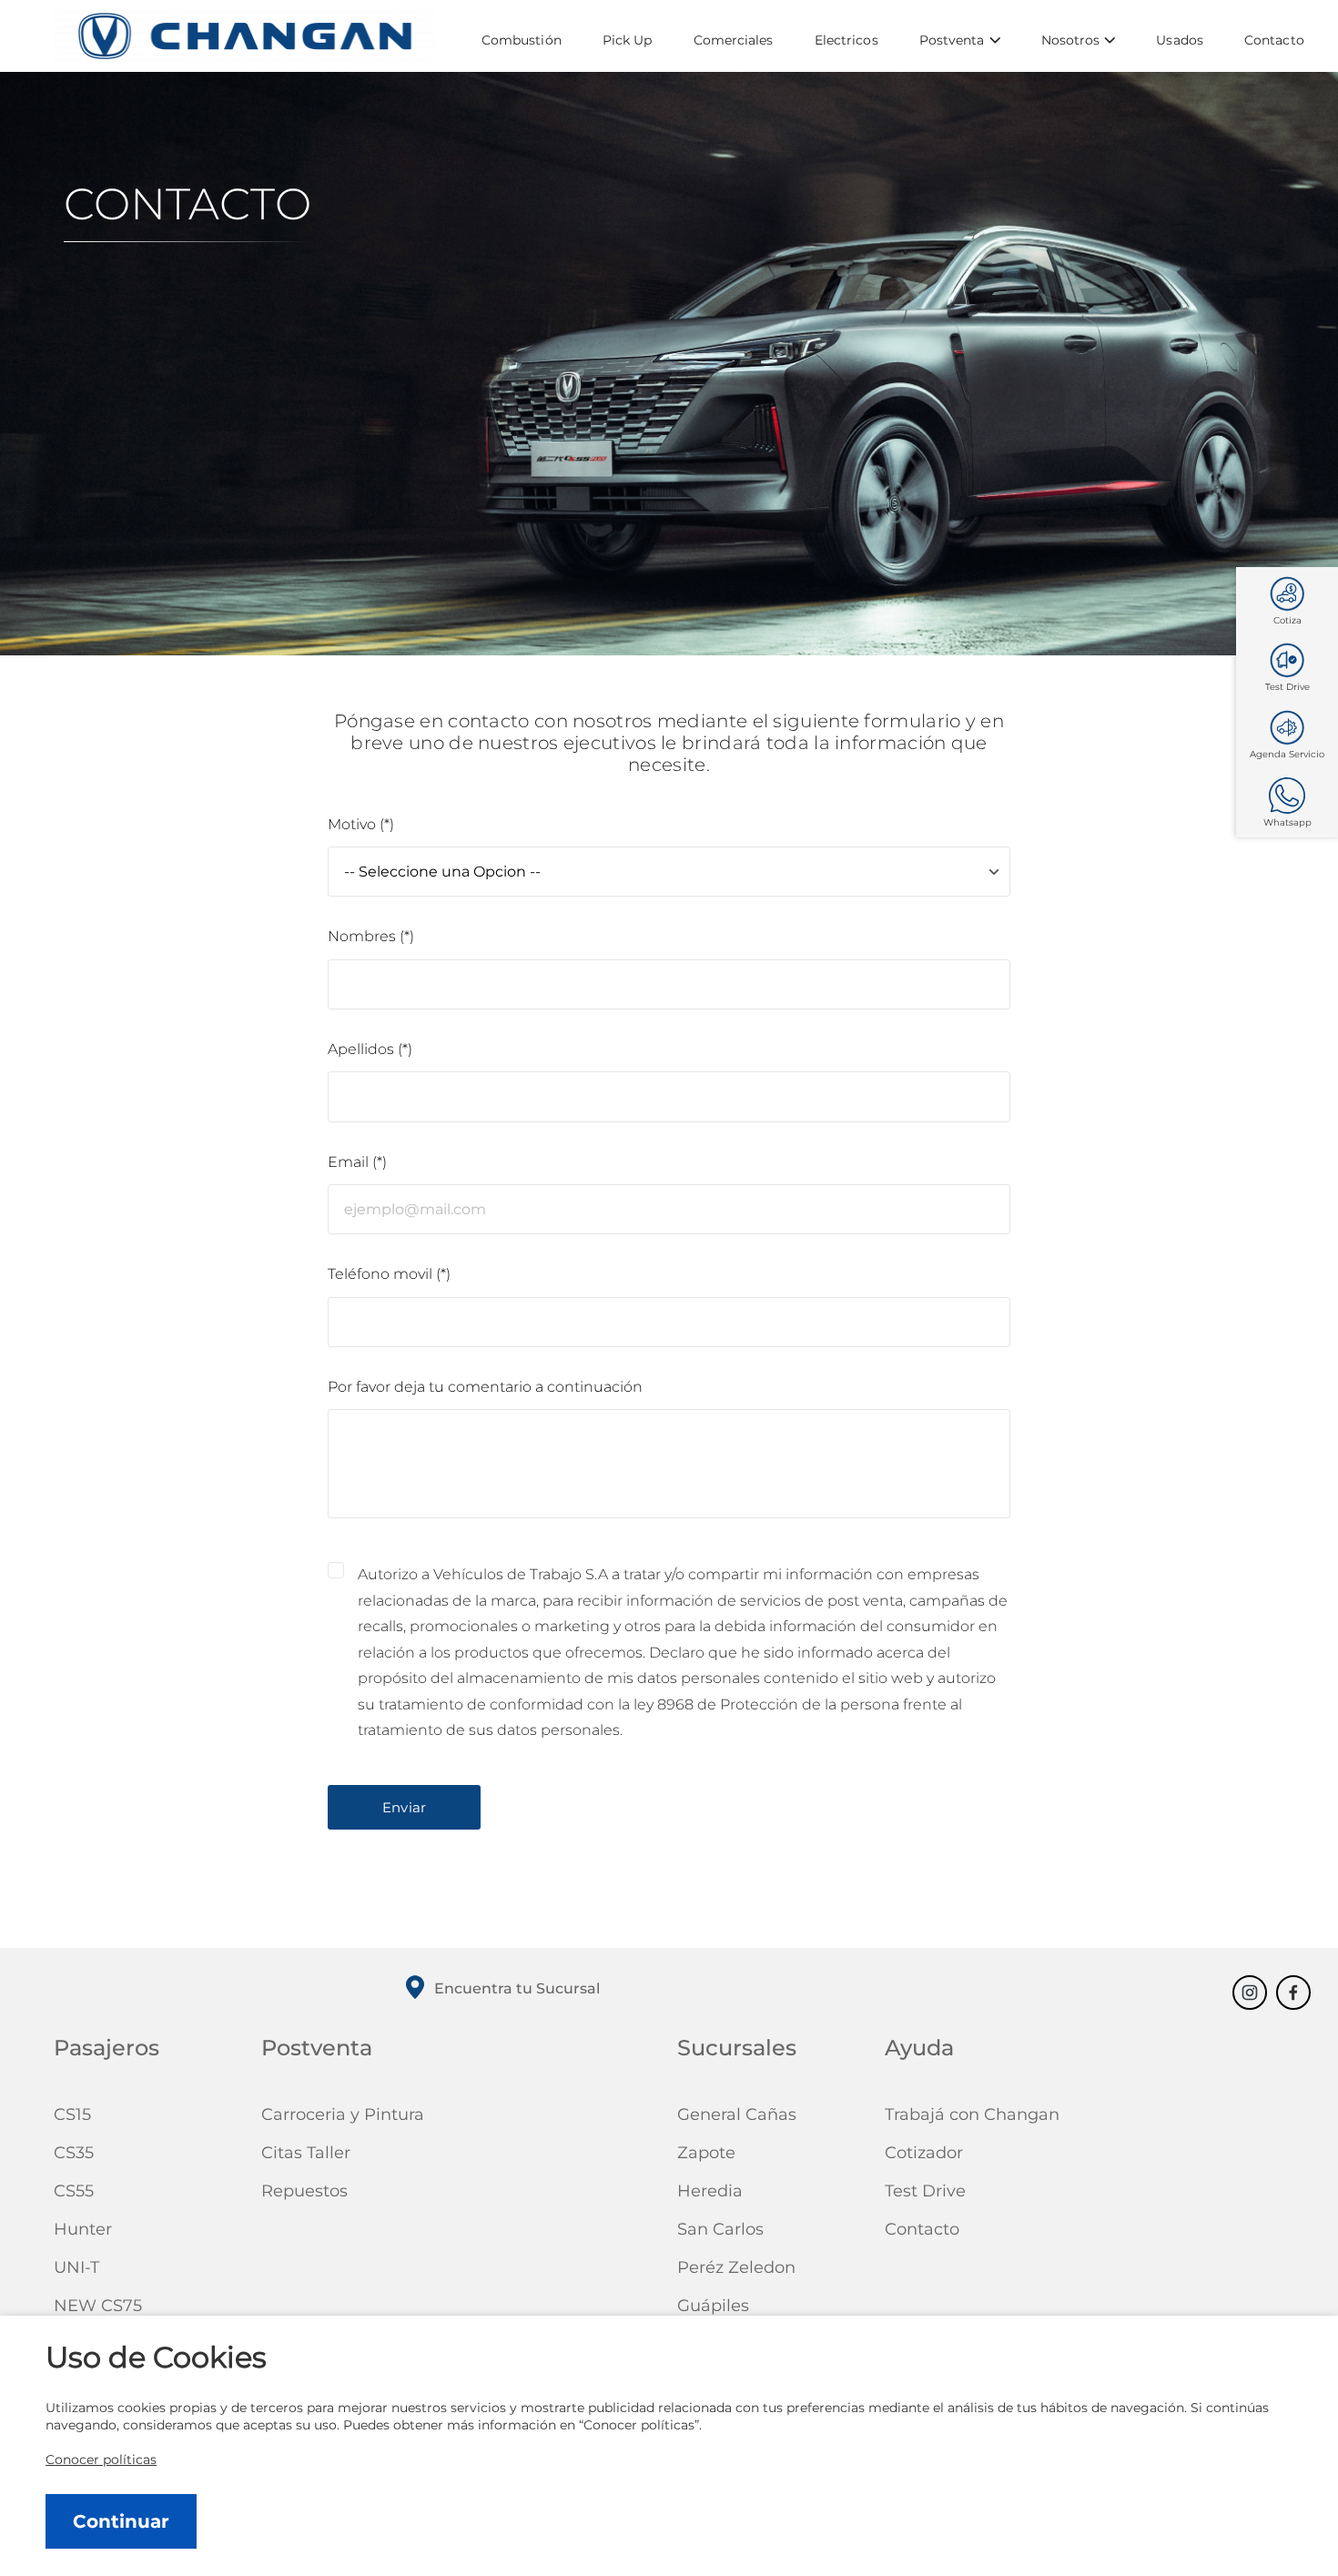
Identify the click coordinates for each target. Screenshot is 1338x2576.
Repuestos (304, 2191)
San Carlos (720, 2229)
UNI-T (76, 2267)
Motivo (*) (361, 824)
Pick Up (628, 40)
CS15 (72, 2115)
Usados (1180, 40)
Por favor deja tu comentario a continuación (485, 1387)
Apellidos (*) (370, 1049)
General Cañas (737, 2115)
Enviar (404, 1807)
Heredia (710, 2191)
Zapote (706, 2153)
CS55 (74, 2191)
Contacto (1274, 40)
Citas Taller (306, 2153)
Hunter (83, 2229)
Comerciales (734, 40)
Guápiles (713, 2306)
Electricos (846, 40)
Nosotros (1071, 40)
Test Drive (925, 2191)
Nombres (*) (371, 936)
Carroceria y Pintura (343, 2115)
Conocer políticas (101, 2459)
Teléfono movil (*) (389, 1274)
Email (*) (357, 1162)
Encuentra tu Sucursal (517, 1988)
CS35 (74, 2153)
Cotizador (924, 2153)
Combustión (522, 40)
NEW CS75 (98, 2306)
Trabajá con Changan (972, 2115)
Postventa (952, 40)
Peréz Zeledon (736, 2267)
